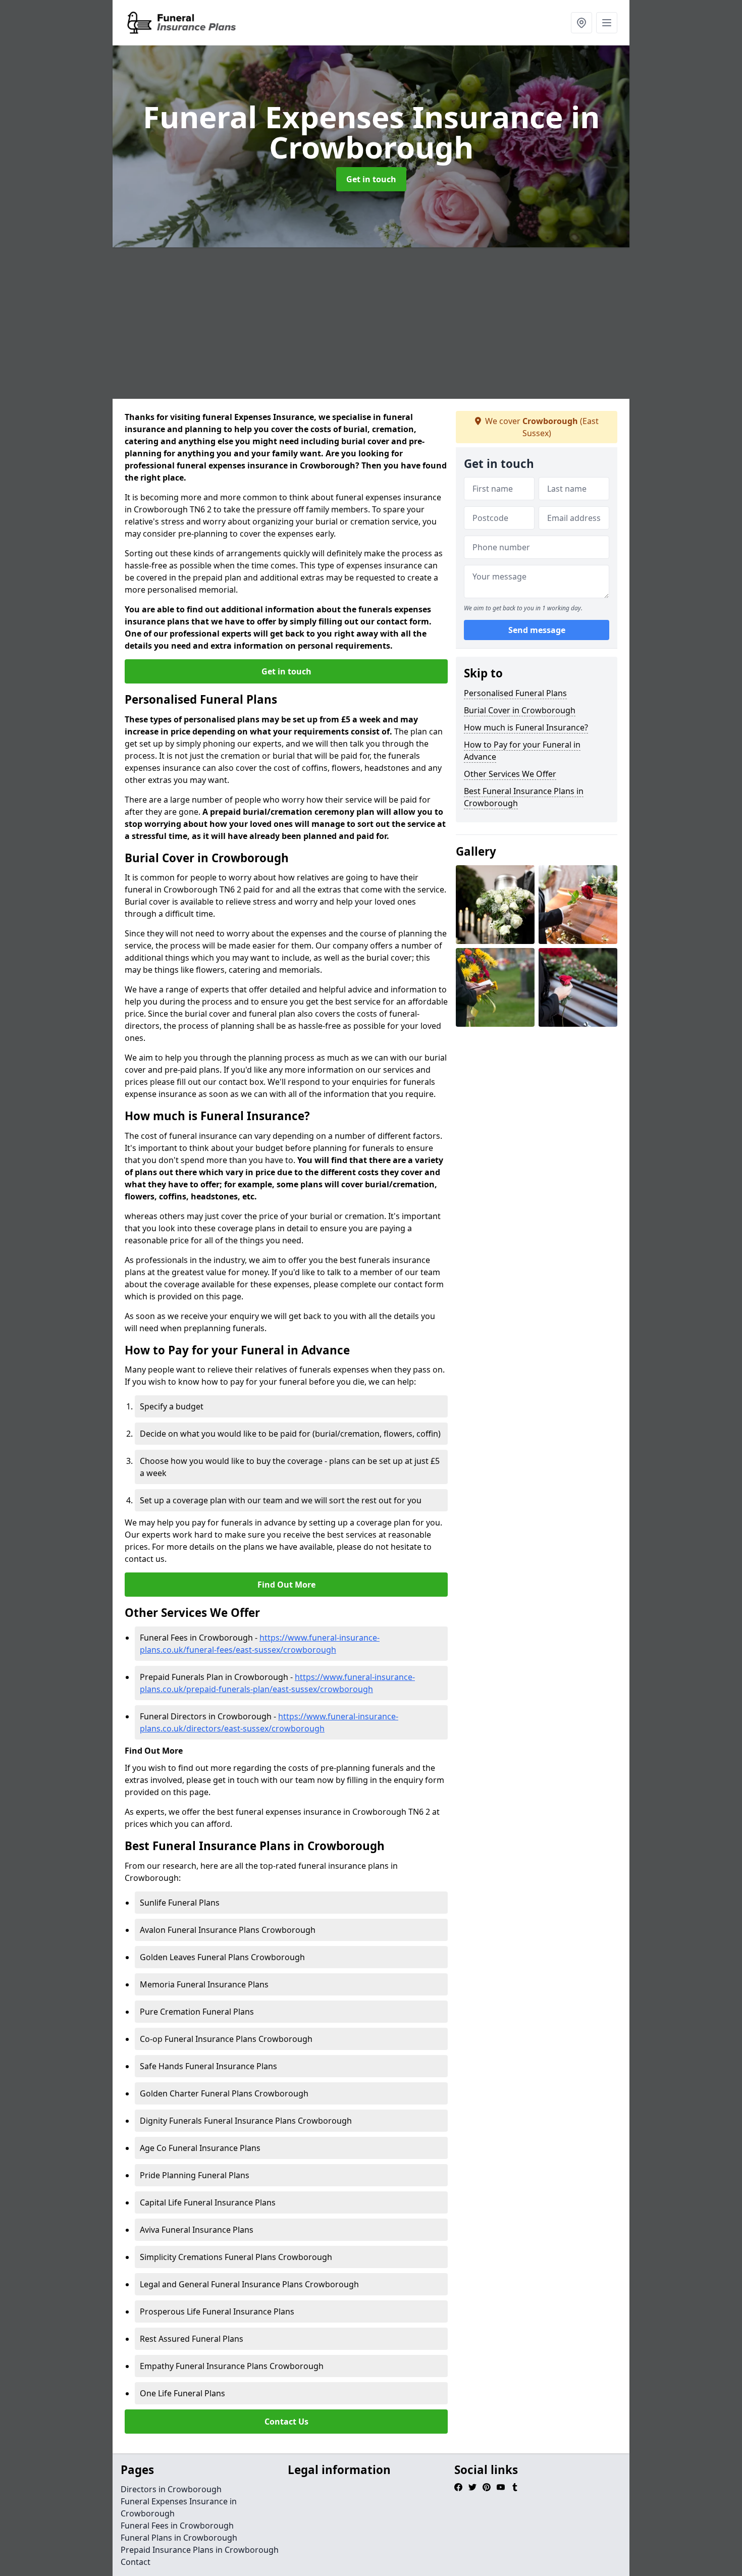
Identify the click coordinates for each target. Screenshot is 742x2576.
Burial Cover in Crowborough (520, 710)
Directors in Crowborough (171, 2489)
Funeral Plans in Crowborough (179, 2538)
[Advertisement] (371, 323)
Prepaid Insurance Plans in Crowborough (200, 2550)
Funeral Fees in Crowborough (177, 2526)
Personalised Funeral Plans (515, 693)
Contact (136, 2562)
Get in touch (371, 179)
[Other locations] (581, 23)
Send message (537, 630)
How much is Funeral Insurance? (526, 727)
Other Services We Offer (510, 774)
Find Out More (286, 1585)
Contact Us (286, 2422)
